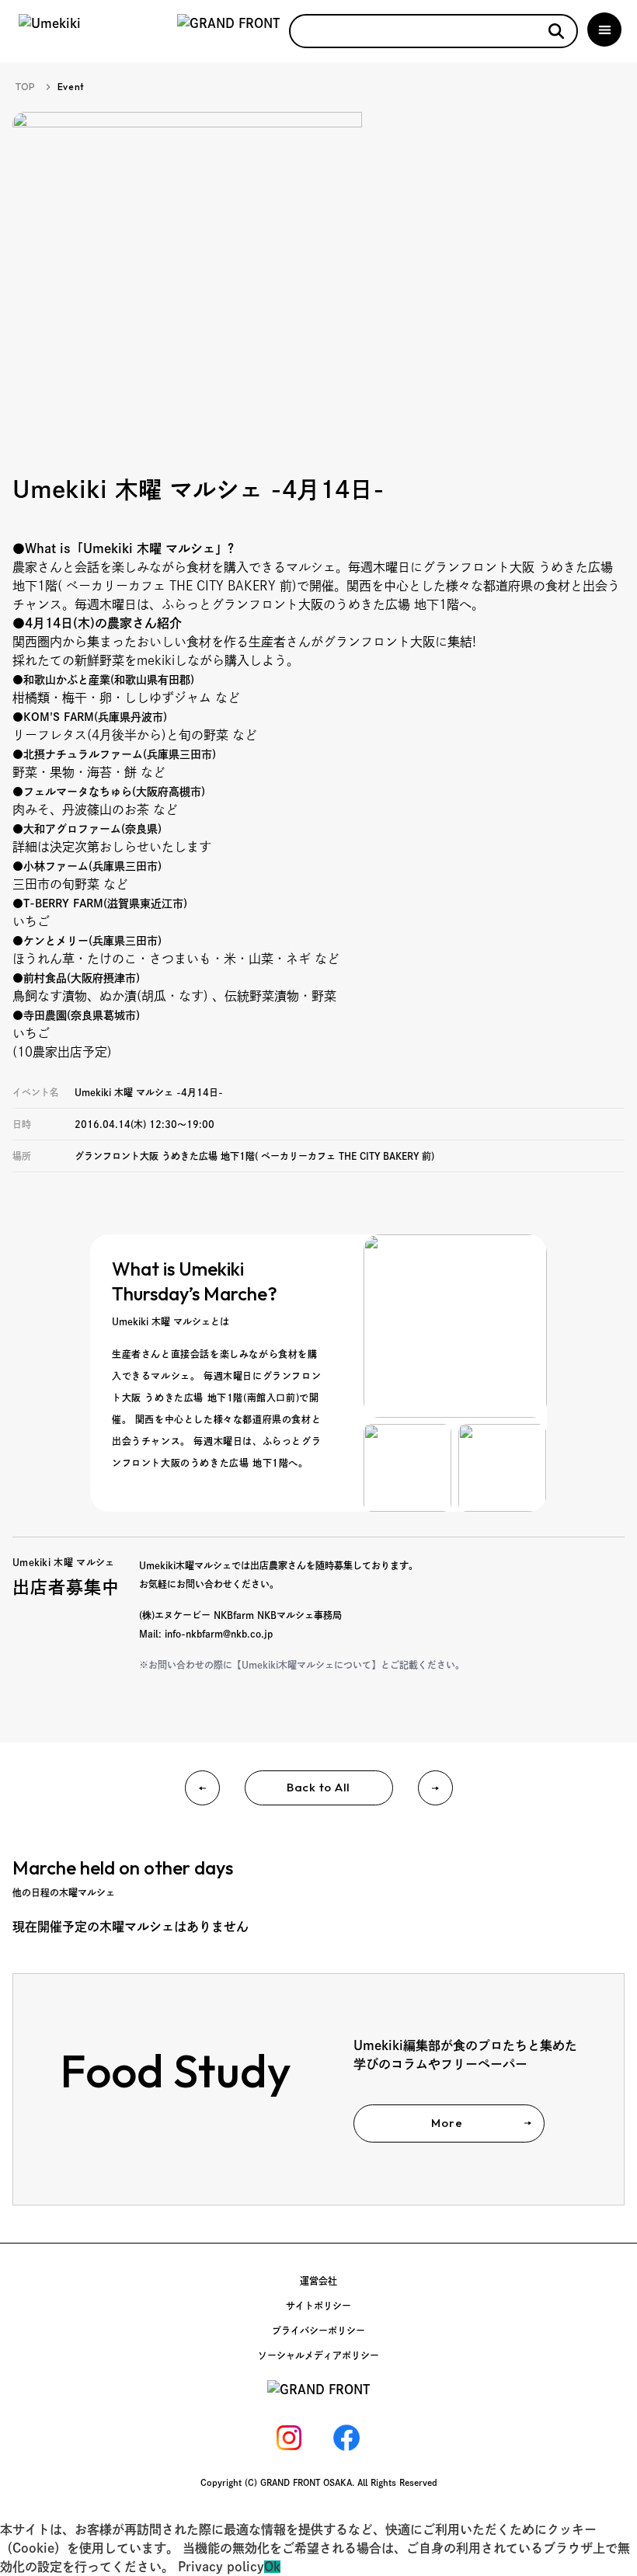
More (447, 2123)
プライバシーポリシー (318, 2331)
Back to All (318, 1787)
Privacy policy (221, 2567)
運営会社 (318, 2281)
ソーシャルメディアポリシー (318, 2355)
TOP (26, 87)
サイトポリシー (318, 2306)
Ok (272, 2567)
